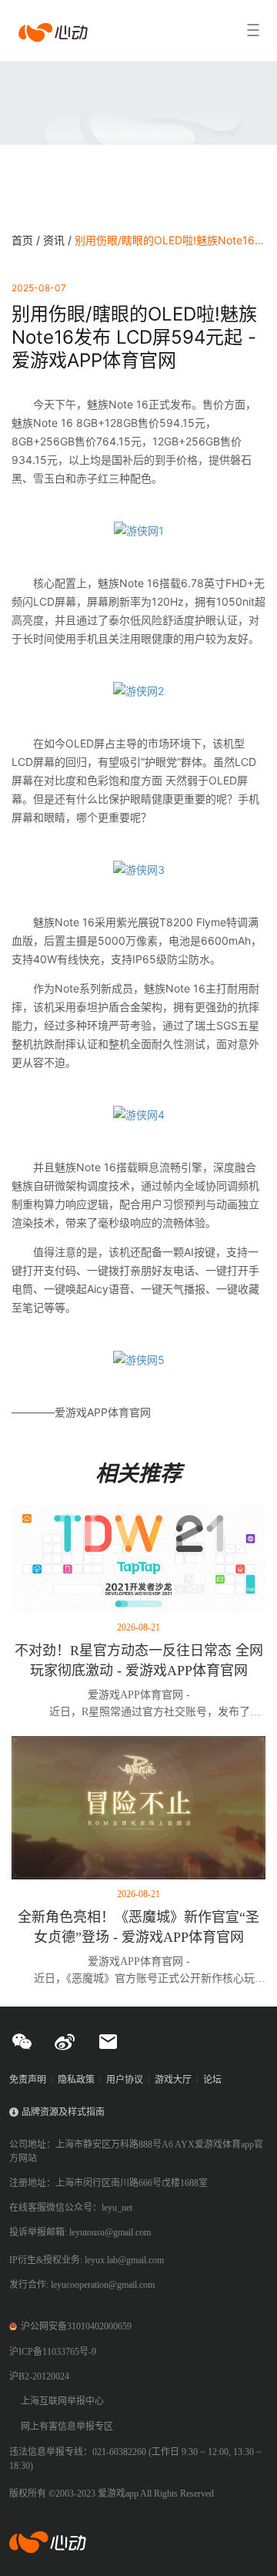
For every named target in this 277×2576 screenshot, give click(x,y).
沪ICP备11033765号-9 (53, 2352)
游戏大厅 (173, 2080)
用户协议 (125, 2080)
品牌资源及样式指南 (63, 2112)
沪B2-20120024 (39, 2376)
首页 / (27, 240)
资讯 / (59, 240)
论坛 (212, 2080)
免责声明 (28, 2080)
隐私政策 (76, 2080)
